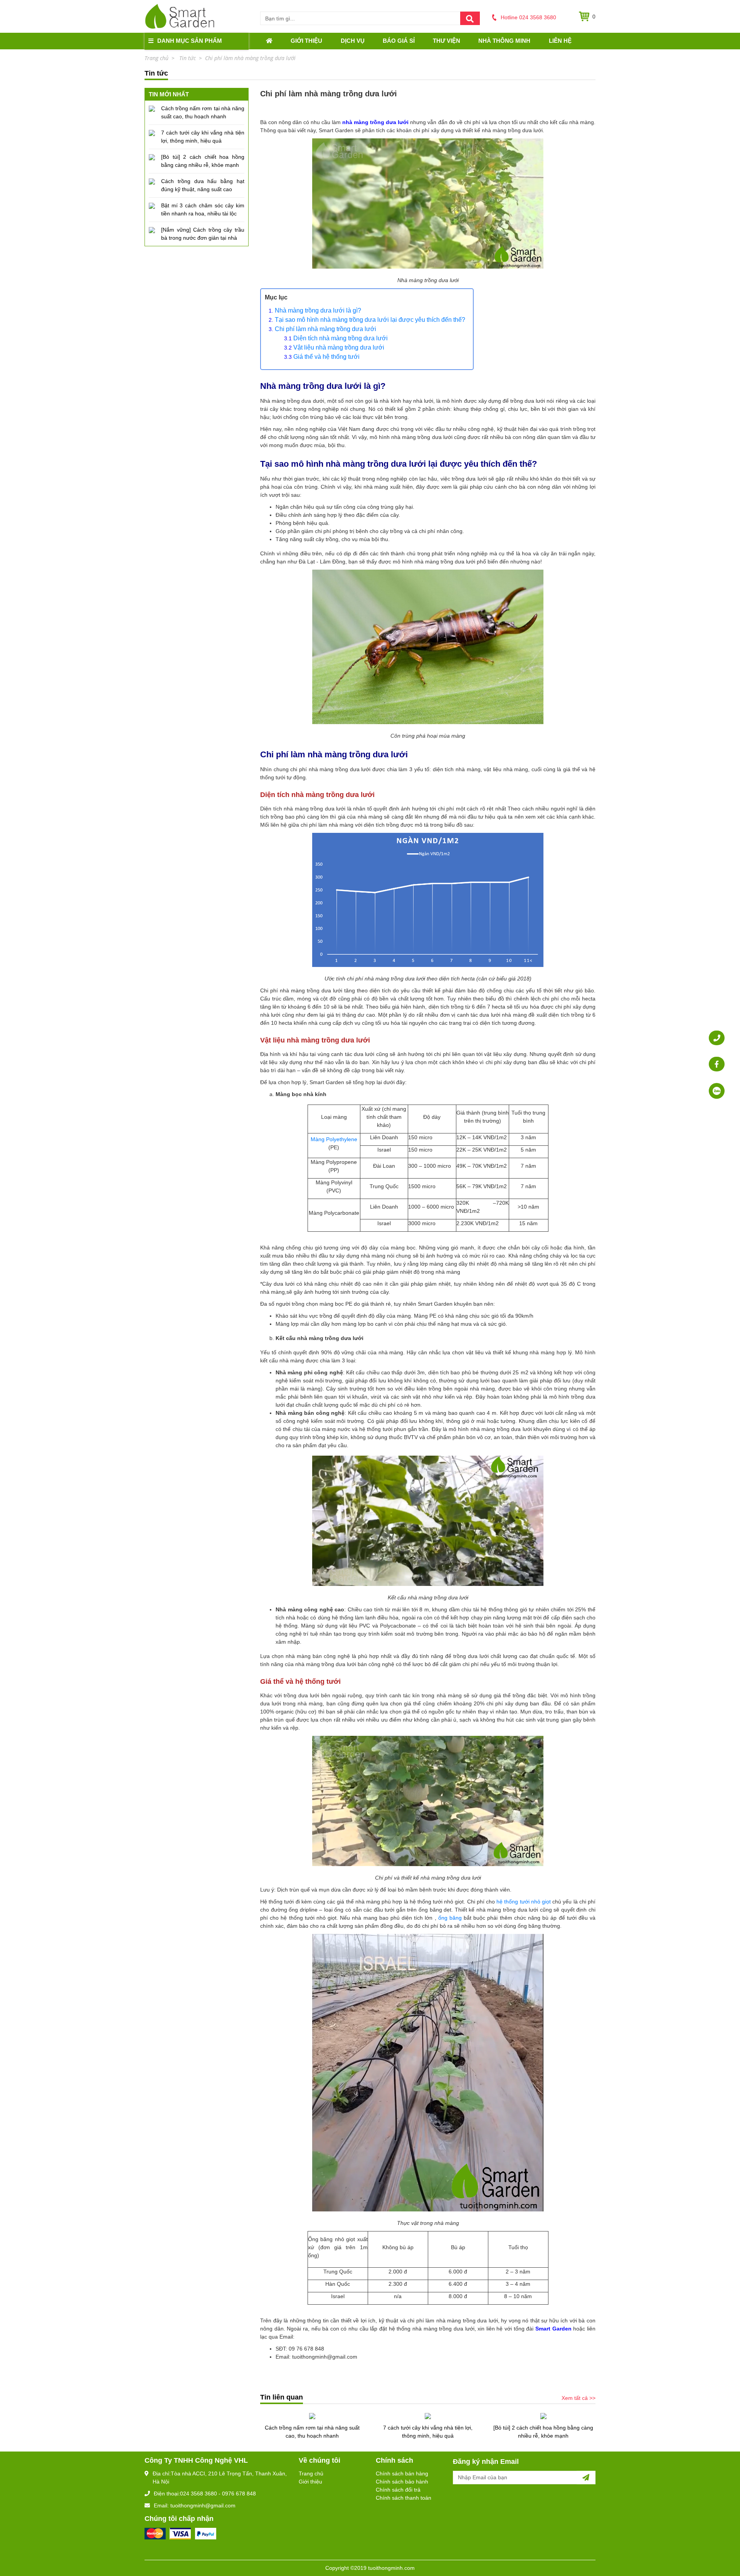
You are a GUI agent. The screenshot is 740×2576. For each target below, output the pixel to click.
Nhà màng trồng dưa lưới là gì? (318, 310)
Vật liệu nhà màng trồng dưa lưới (339, 347)
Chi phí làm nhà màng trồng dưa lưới (326, 329)
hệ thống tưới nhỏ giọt (524, 1902)
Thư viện (447, 41)
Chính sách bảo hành (402, 2482)
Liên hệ (560, 41)
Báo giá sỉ (399, 41)
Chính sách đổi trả (398, 2490)
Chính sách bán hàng (402, 2473)
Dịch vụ (353, 41)
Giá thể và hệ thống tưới (326, 357)
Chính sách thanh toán (404, 2498)
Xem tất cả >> (579, 2398)
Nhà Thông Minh (504, 41)
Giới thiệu (306, 41)
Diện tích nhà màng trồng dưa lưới (341, 338)
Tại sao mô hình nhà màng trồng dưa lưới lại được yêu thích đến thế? (370, 320)
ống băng (450, 1918)
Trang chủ (311, 2473)
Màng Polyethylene (334, 1139)
